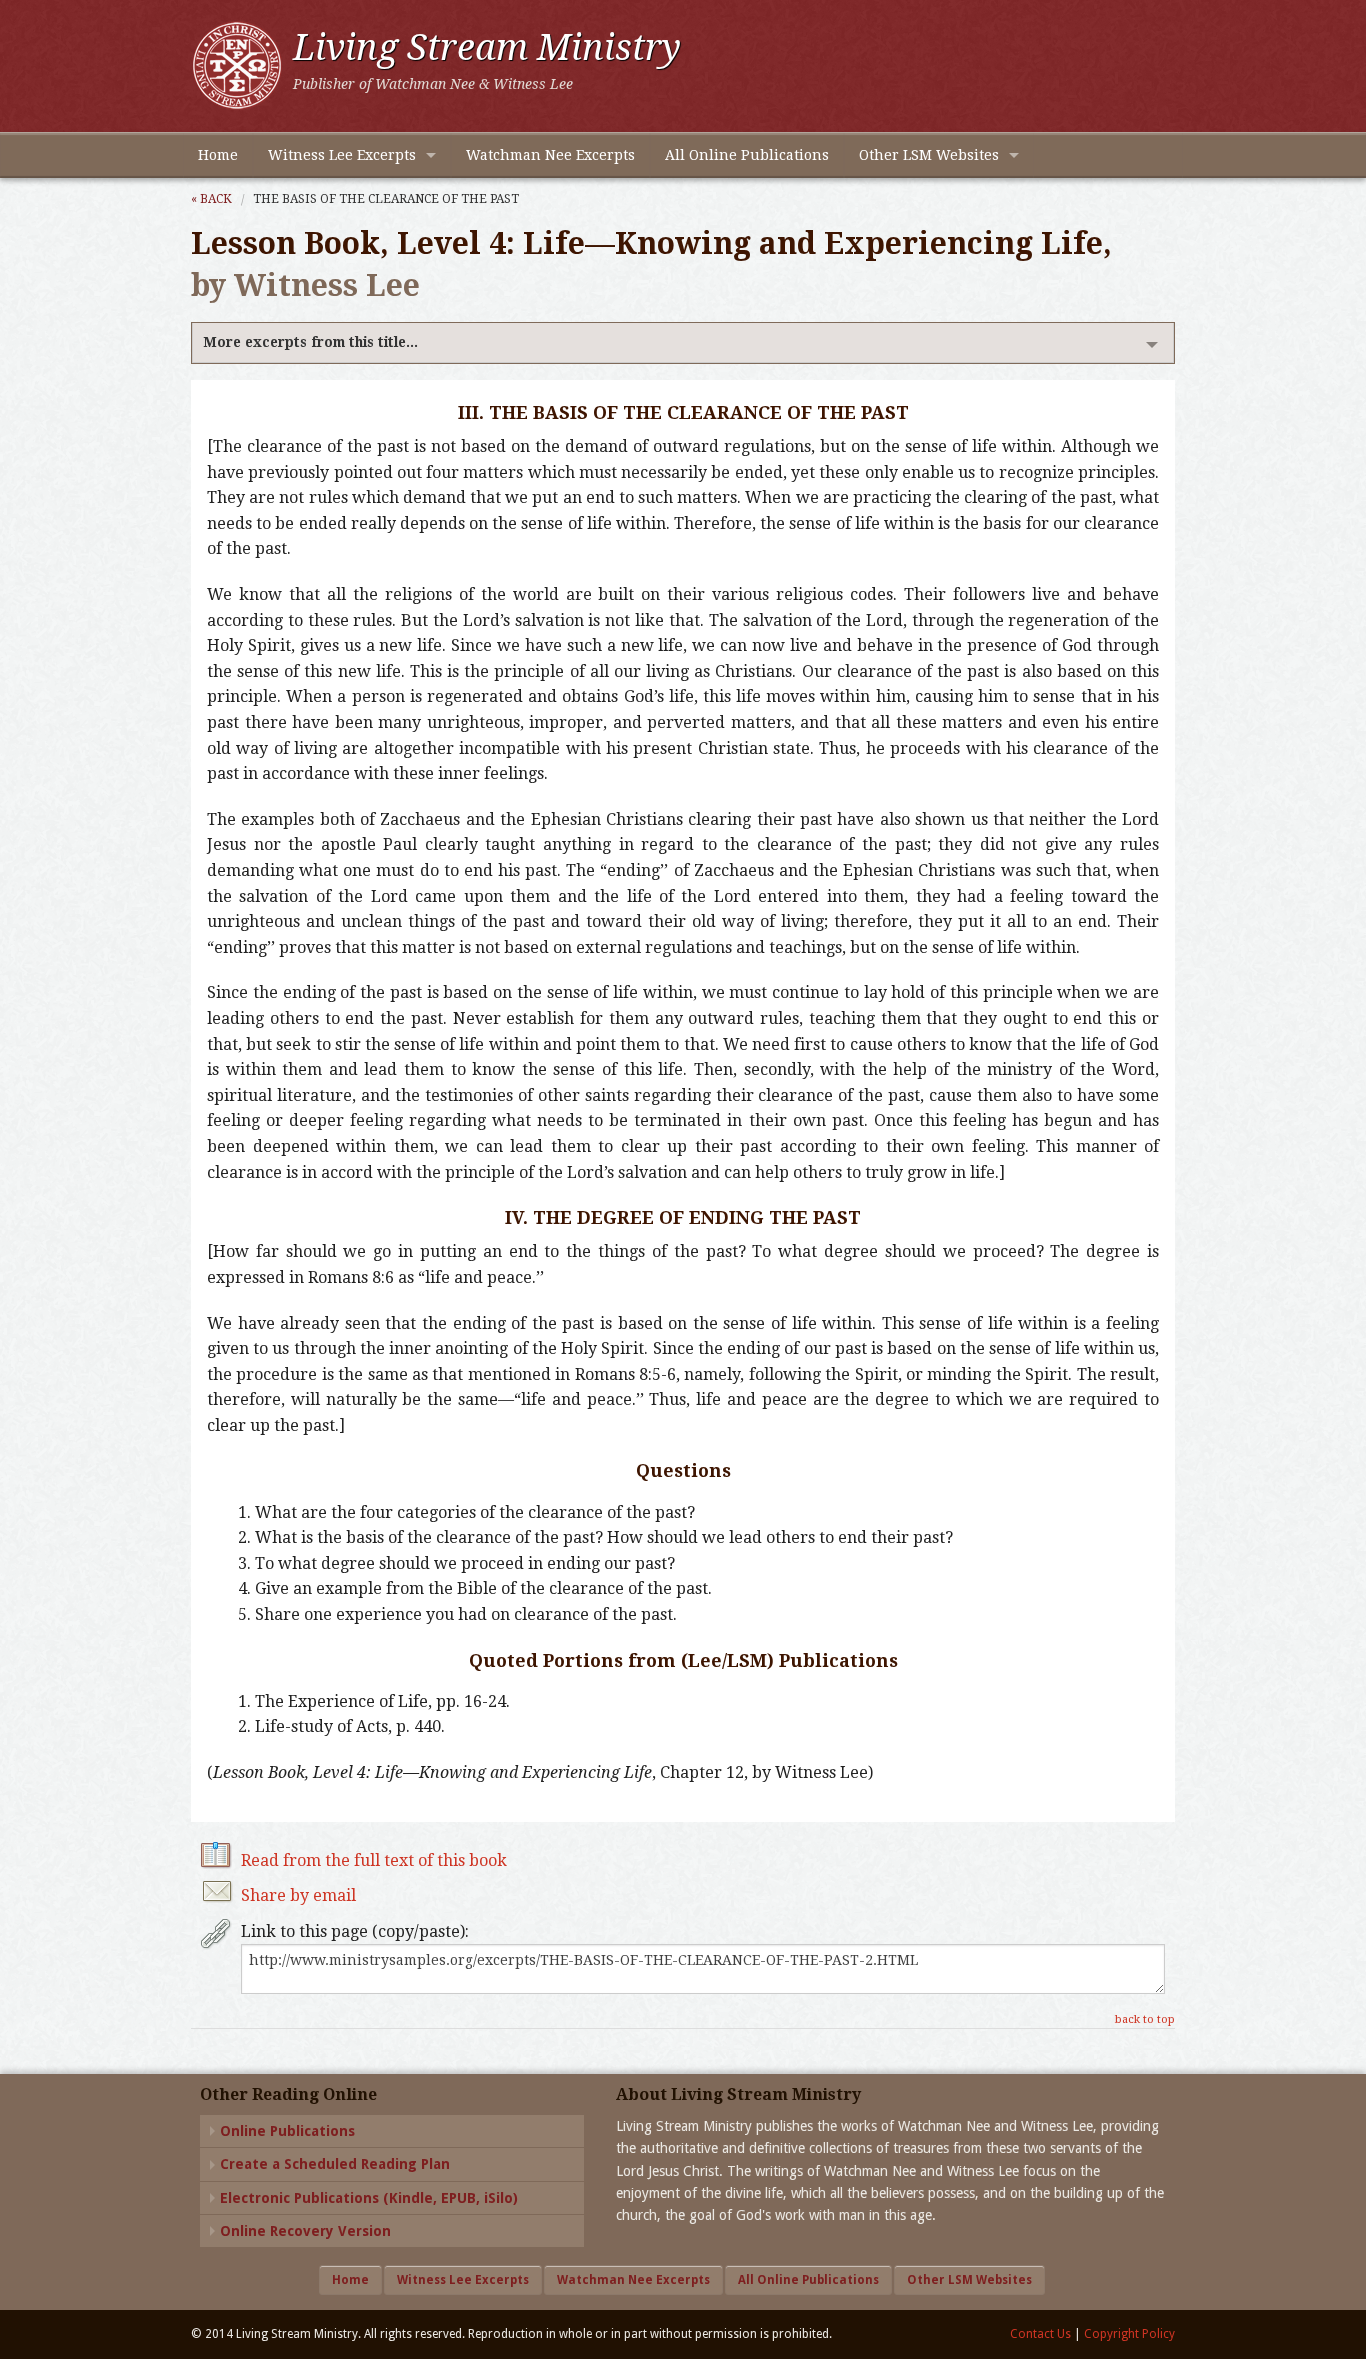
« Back (211, 199)
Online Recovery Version (305, 2231)
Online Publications (287, 2131)
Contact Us (1040, 2334)
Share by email (298, 1895)
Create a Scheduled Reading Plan (335, 2164)
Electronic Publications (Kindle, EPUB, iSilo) (369, 2198)
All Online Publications (747, 155)
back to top (1145, 2019)
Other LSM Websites (929, 155)
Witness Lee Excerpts (342, 155)
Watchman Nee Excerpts (550, 155)
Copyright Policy (1129, 2334)
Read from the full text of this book (374, 1860)
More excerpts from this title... (310, 342)
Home (218, 155)
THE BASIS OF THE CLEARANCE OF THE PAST (386, 199)
